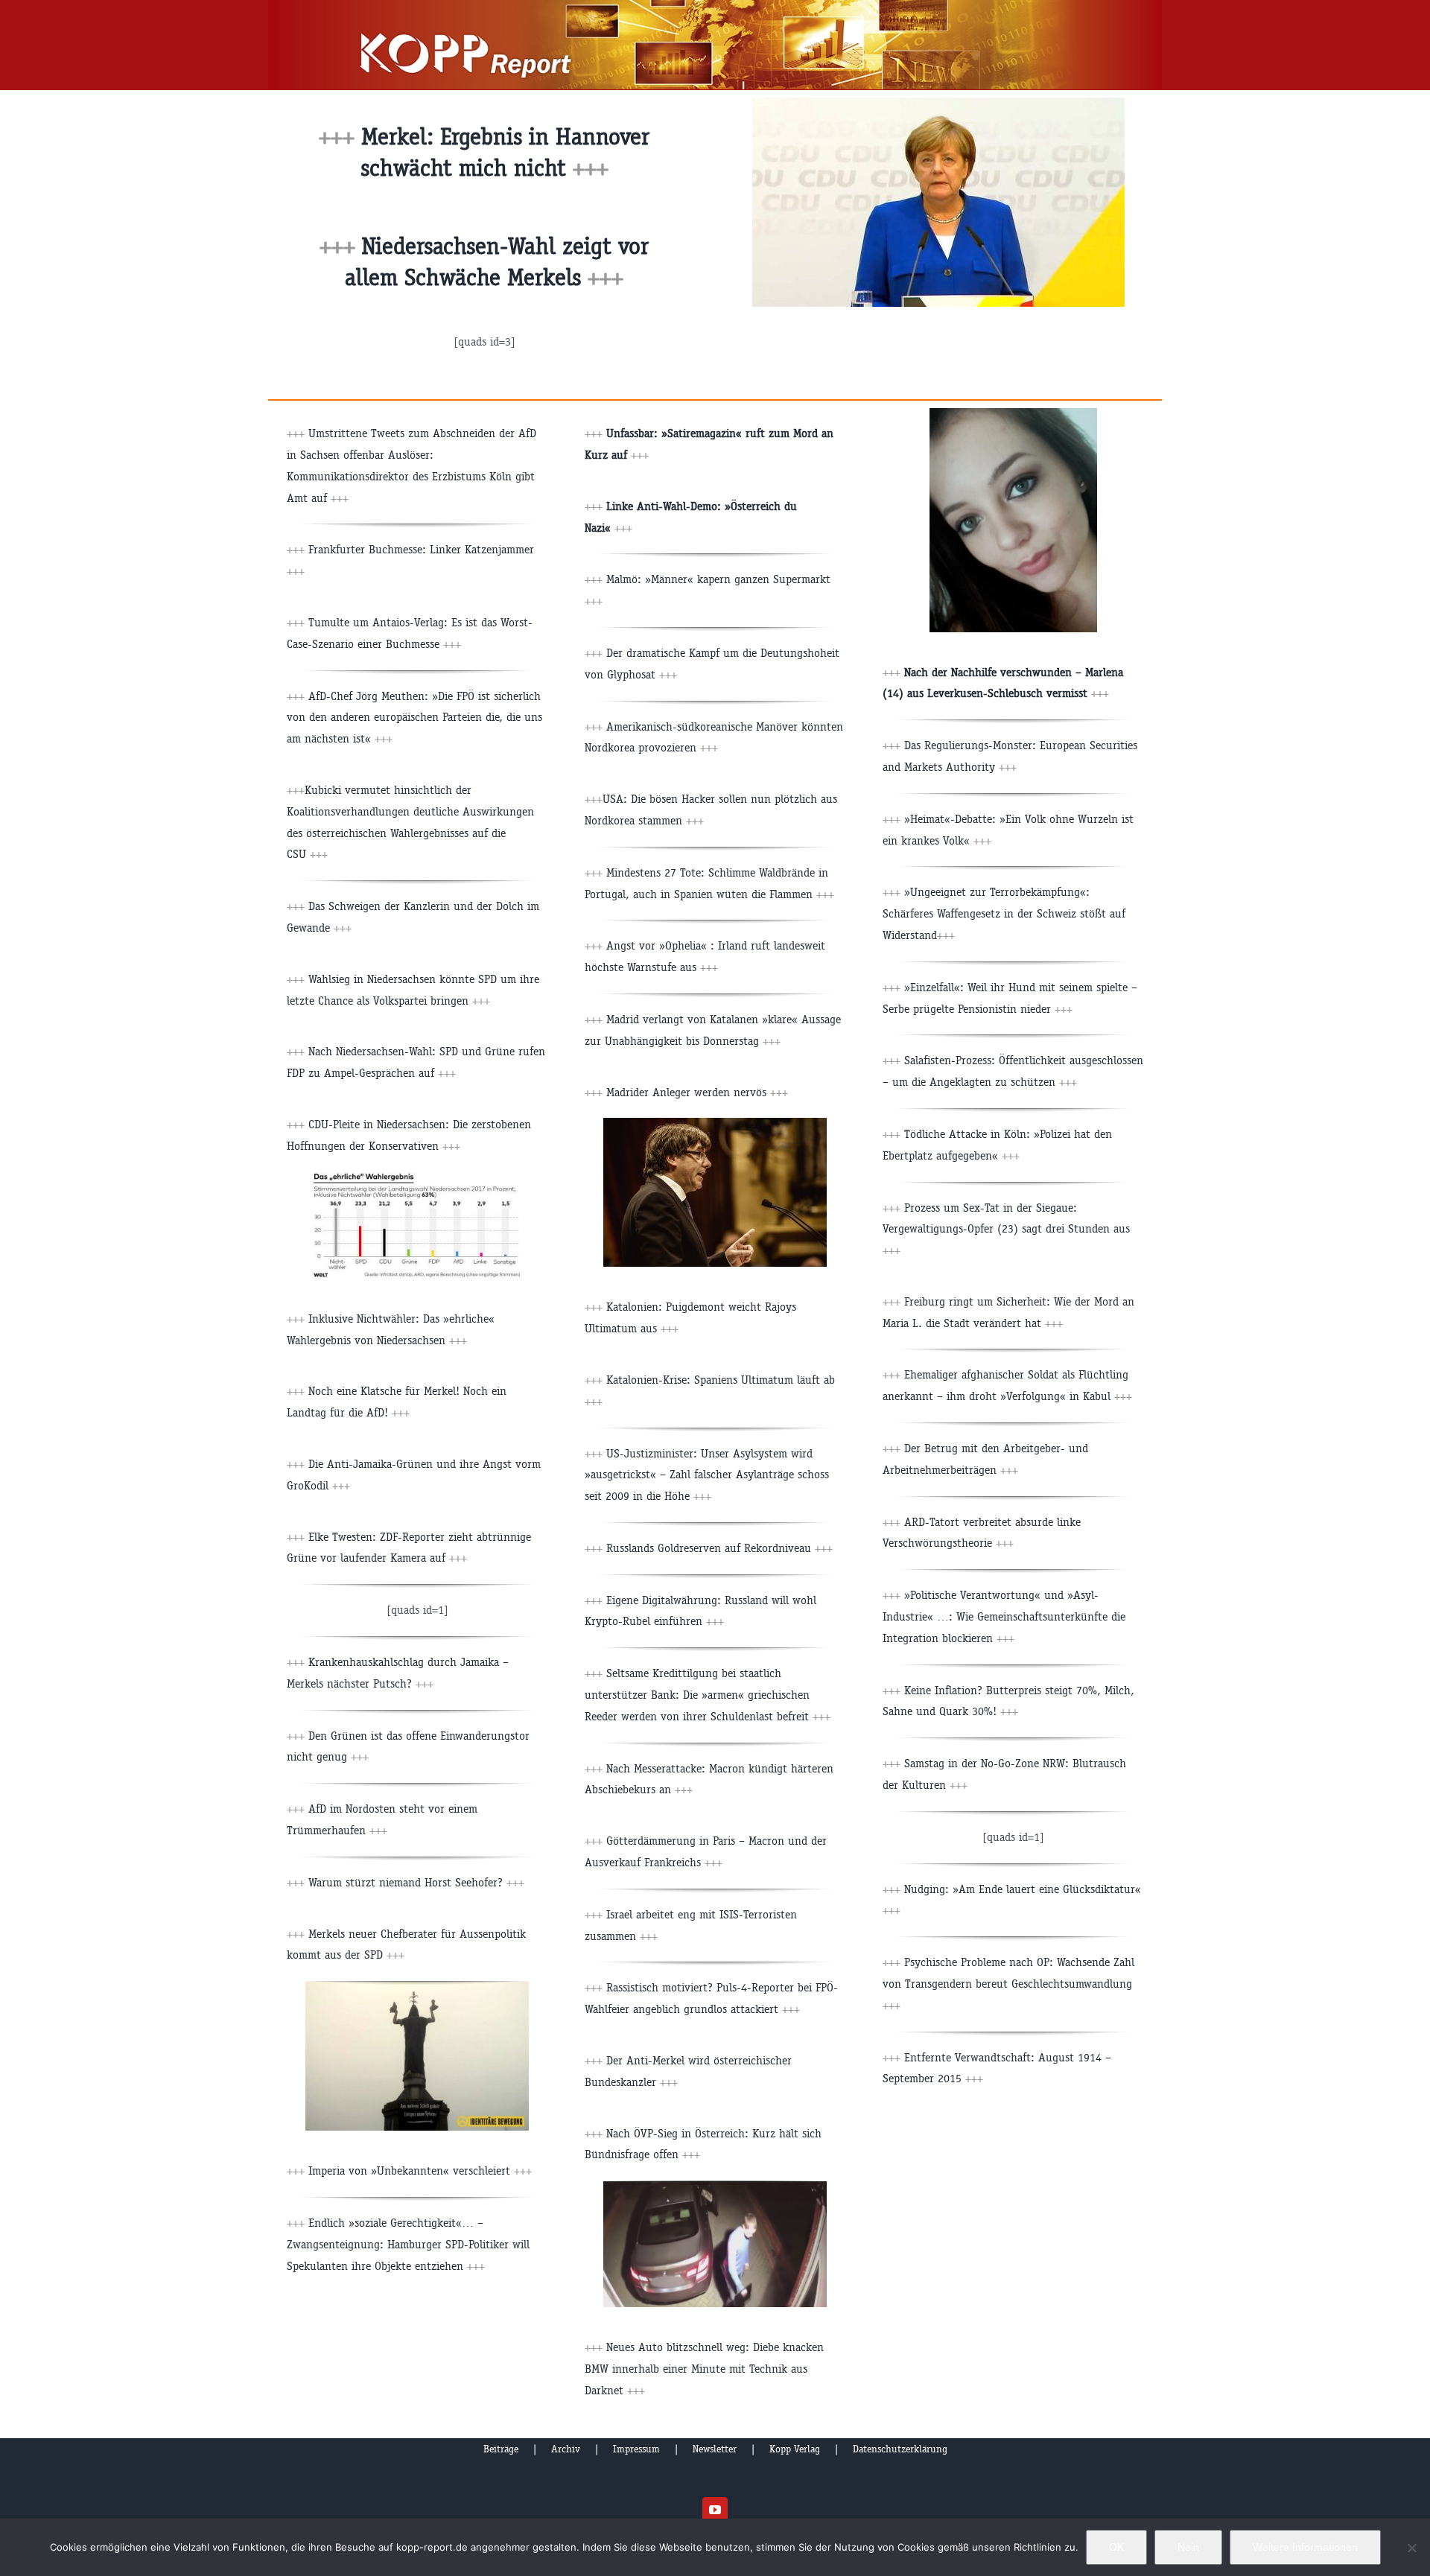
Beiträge (501, 2449)
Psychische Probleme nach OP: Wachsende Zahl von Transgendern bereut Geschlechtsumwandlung (1008, 1984)
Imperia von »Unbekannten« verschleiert (420, 2170)
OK (1116, 2547)
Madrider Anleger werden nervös (697, 1092)
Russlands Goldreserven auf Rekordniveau (709, 1548)
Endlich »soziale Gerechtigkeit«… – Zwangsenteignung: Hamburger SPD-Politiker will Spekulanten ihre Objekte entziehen (408, 2244)
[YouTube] (715, 2510)
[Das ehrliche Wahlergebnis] (417, 1178)
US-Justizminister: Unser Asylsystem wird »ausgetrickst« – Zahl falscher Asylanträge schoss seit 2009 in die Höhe (707, 1475)
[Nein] (1411, 2548)
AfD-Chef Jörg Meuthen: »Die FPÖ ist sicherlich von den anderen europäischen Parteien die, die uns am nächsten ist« (414, 718)
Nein (1188, 2547)
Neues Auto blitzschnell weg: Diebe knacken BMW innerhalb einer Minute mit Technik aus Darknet (704, 2369)
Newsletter (715, 2449)
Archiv (566, 2449)
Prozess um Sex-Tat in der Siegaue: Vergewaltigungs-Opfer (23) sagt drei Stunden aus (1006, 1229)
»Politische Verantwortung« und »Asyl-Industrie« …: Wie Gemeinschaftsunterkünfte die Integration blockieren (1004, 1616)
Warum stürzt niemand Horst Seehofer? (416, 1882)
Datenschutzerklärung (900, 2449)
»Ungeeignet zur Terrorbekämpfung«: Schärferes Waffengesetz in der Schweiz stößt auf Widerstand (1004, 913)
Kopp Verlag (795, 2449)
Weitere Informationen (1305, 2547)
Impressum (636, 2449)
